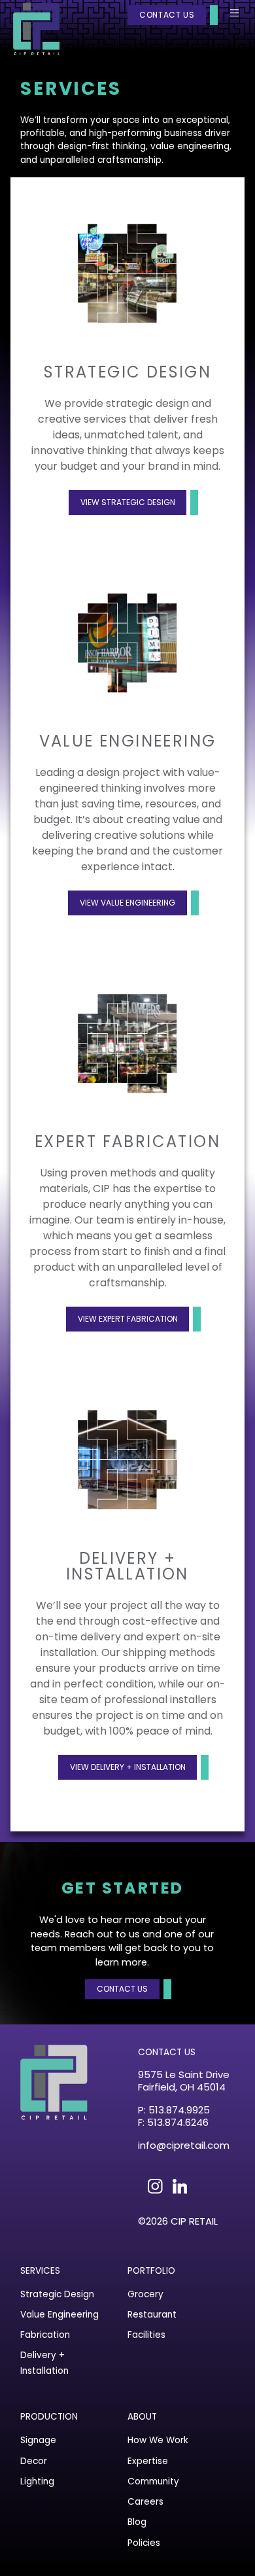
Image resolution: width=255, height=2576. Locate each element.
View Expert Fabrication (128, 1319)
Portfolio (151, 2271)
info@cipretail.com (184, 2145)
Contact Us (167, 15)
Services (40, 2271)
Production (49, 2417)
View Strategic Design (128, 502)
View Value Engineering (127, 903)
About (142, 2417)
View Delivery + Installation (128, 1767)
